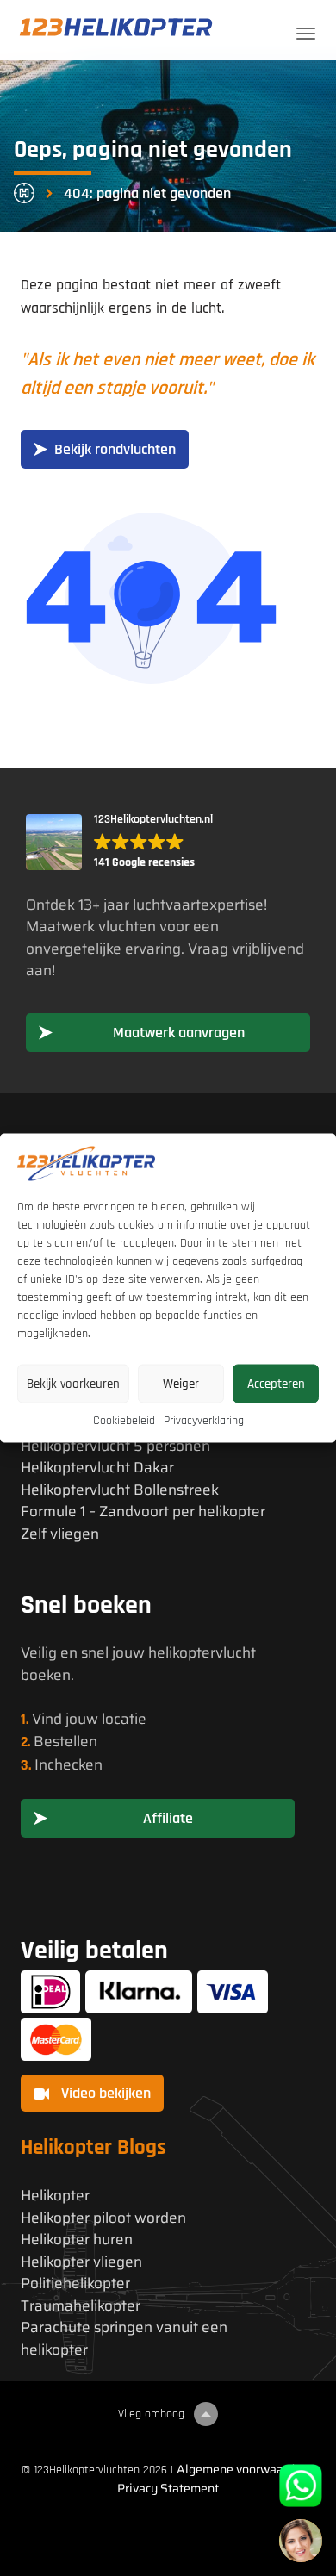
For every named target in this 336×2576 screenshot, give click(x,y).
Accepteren (276, 1383)
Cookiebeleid (124, 1421)
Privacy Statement (168, 2488)
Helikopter (55, 2196)
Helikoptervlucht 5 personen (115, 1446)
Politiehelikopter (75, 2284)
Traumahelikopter (81, 2306)
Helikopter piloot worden (103, 2218)
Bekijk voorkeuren (73, 1383)
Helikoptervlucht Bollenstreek (120, 1490)
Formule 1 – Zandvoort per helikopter (143, 1512)
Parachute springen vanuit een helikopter (124, 2339)
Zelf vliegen (60, 1534)
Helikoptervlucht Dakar (97, 1468)
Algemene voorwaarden (243, 2469)
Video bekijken (104, 2093)
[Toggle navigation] (306, 34)
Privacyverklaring (204, 1421)
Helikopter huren (77, 2240)
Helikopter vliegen (81, 2262)
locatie (124, 1719)
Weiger (181, 1383)
